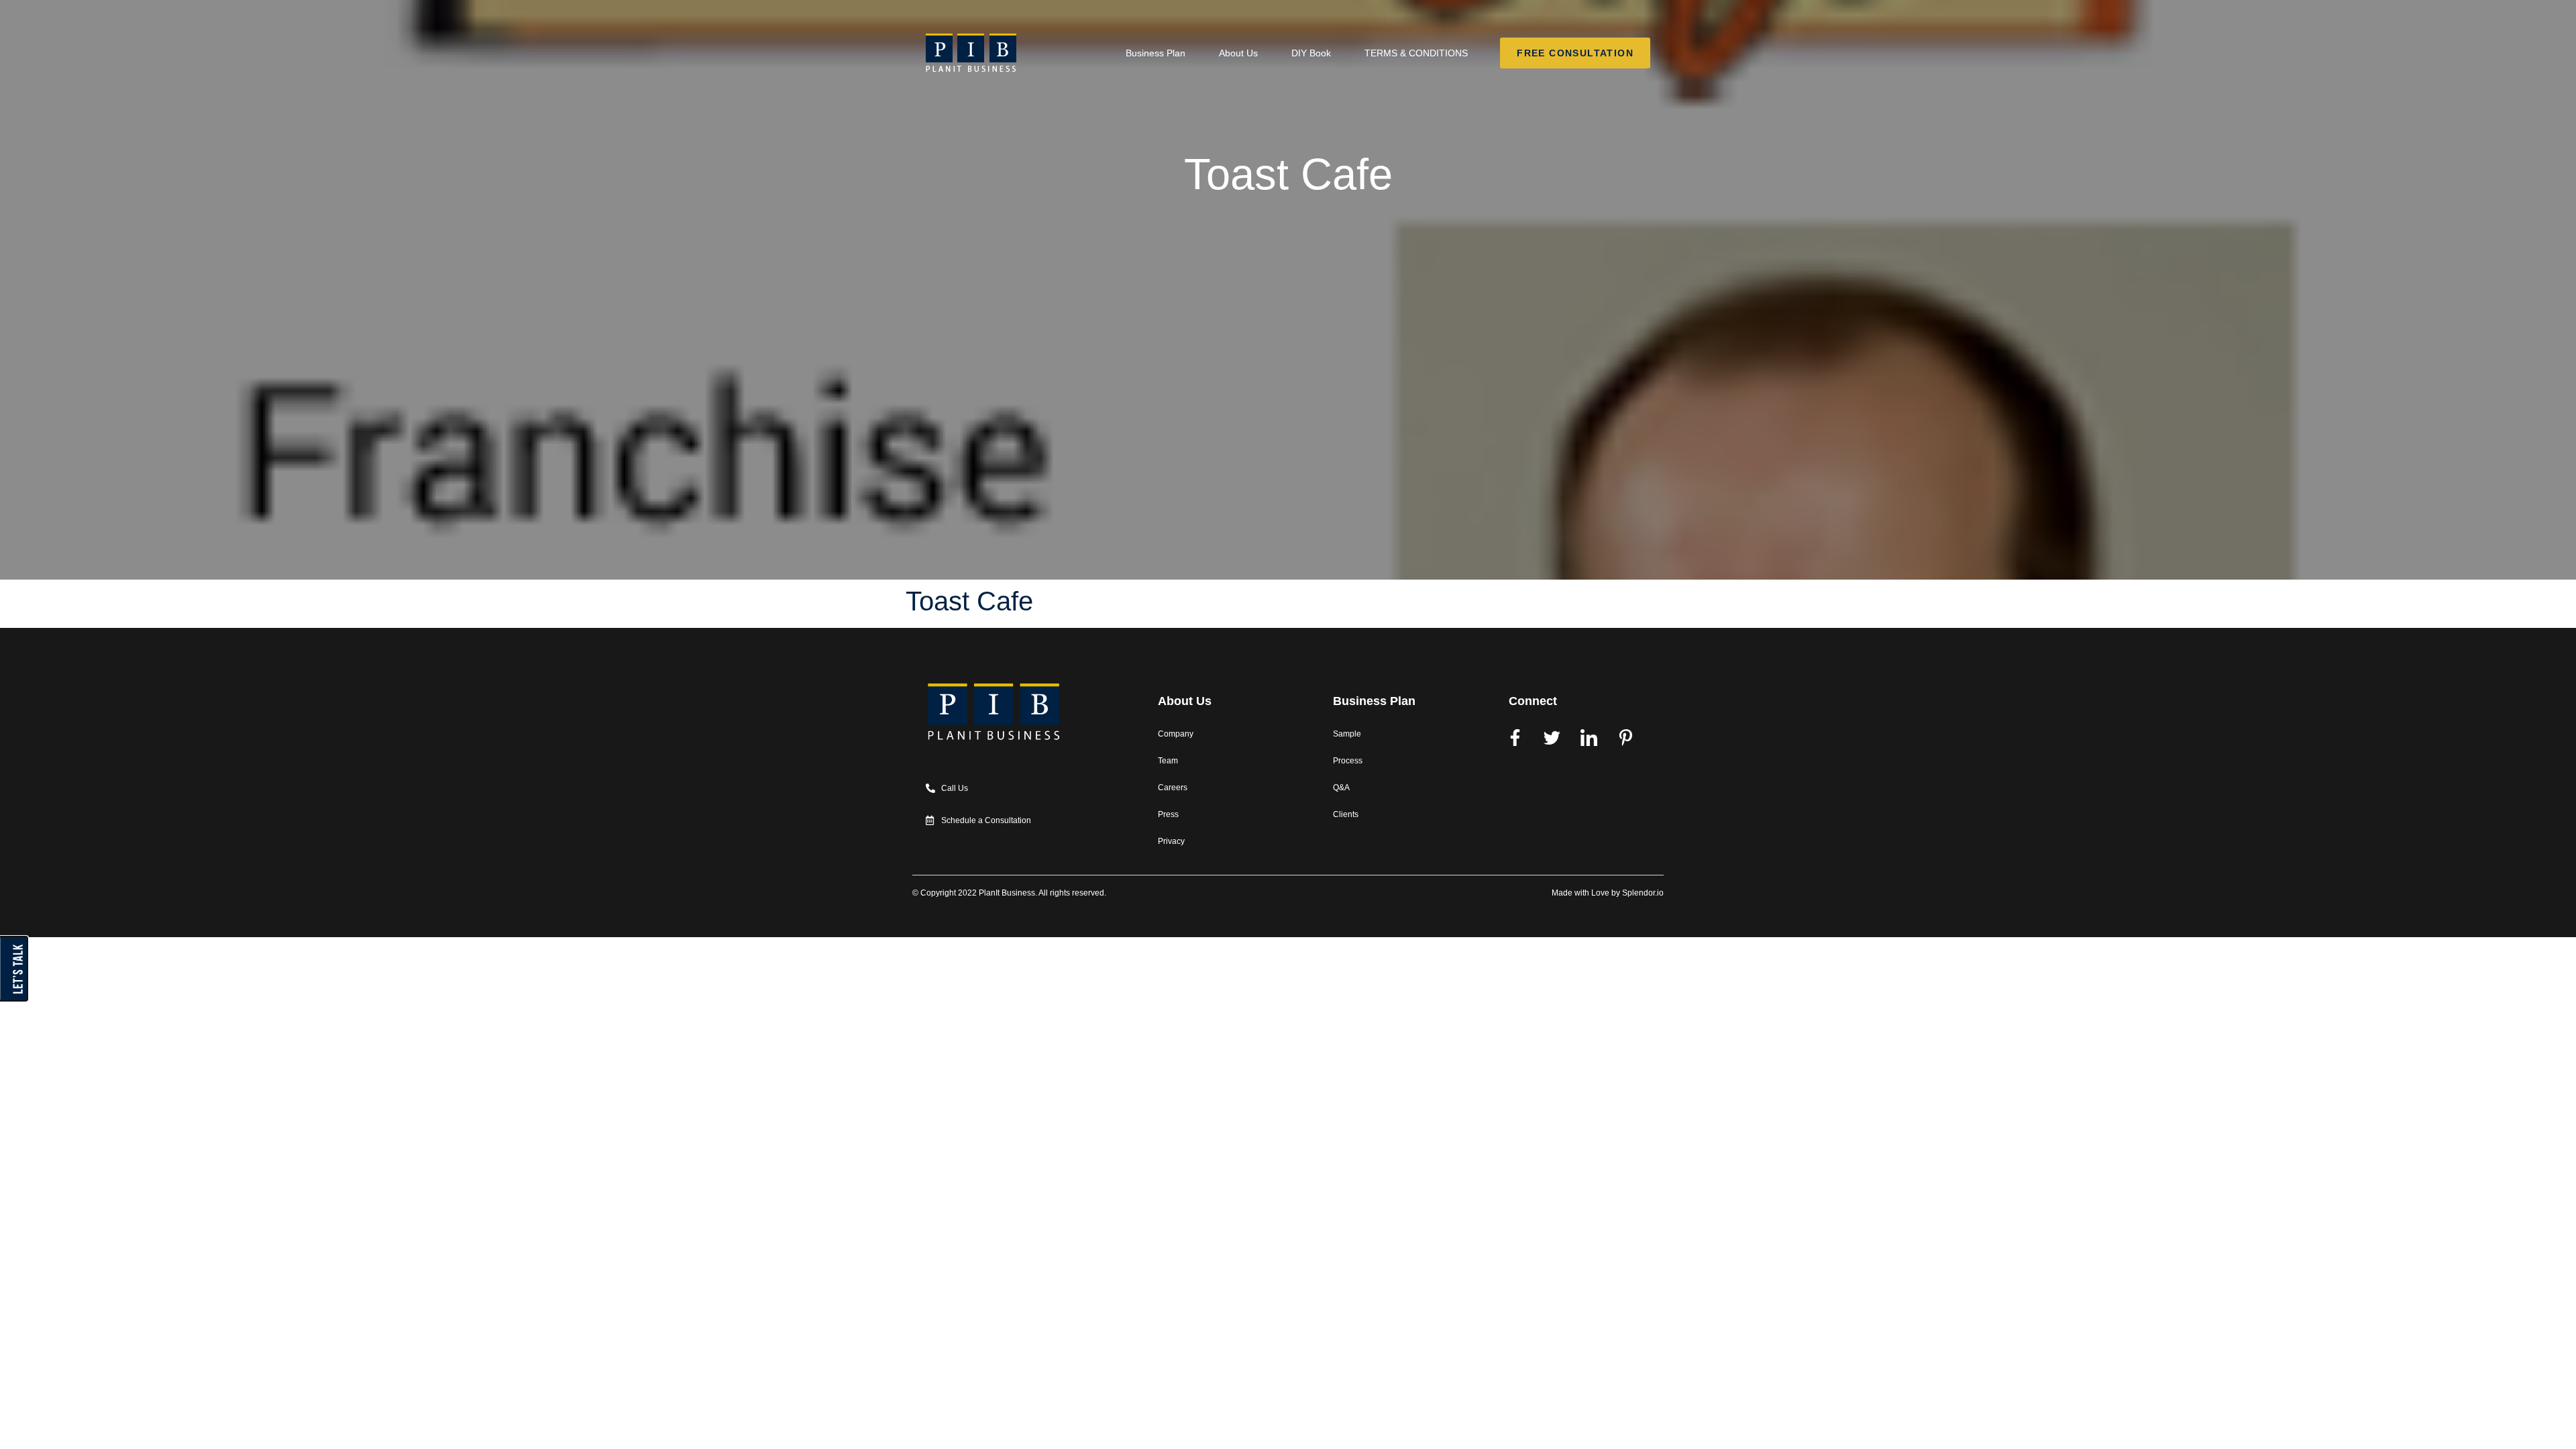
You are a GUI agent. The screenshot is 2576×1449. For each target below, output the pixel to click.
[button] (4, 1008)
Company (1176, 734)
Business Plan (1156, 53)
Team (1168, 761)
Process (1348, 761)
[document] (1288, 977)
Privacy (1171, 841)
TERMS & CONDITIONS (1416, 53)
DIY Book (1311, 53)
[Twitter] (1552, 737)
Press (1168, 814)
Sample (1347, 734)
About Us (1238, 53)
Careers (1173, 788)
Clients (1346, 814)
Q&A (1341, 788)
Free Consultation (1575, 52)
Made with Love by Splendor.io (1608, 893)
